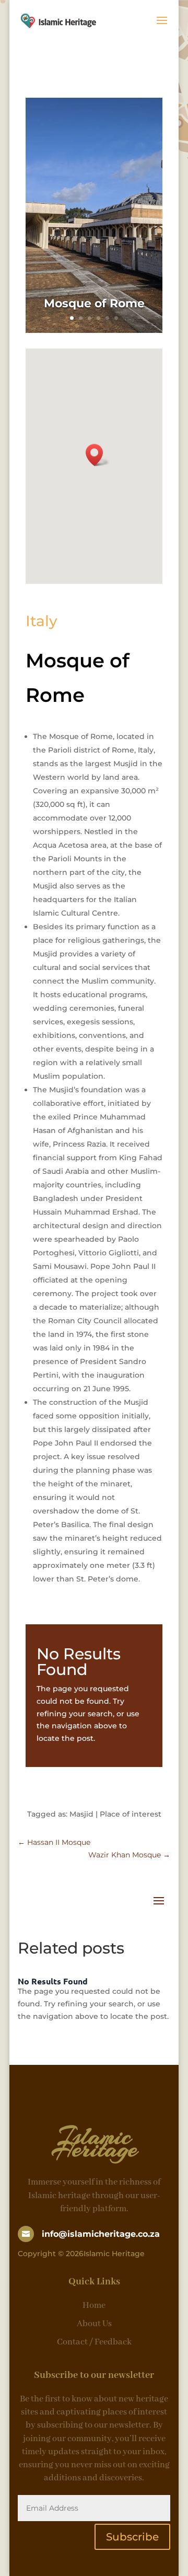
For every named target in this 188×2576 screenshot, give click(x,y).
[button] (98, 455)
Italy (42, 621)
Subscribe (132, 2537)
